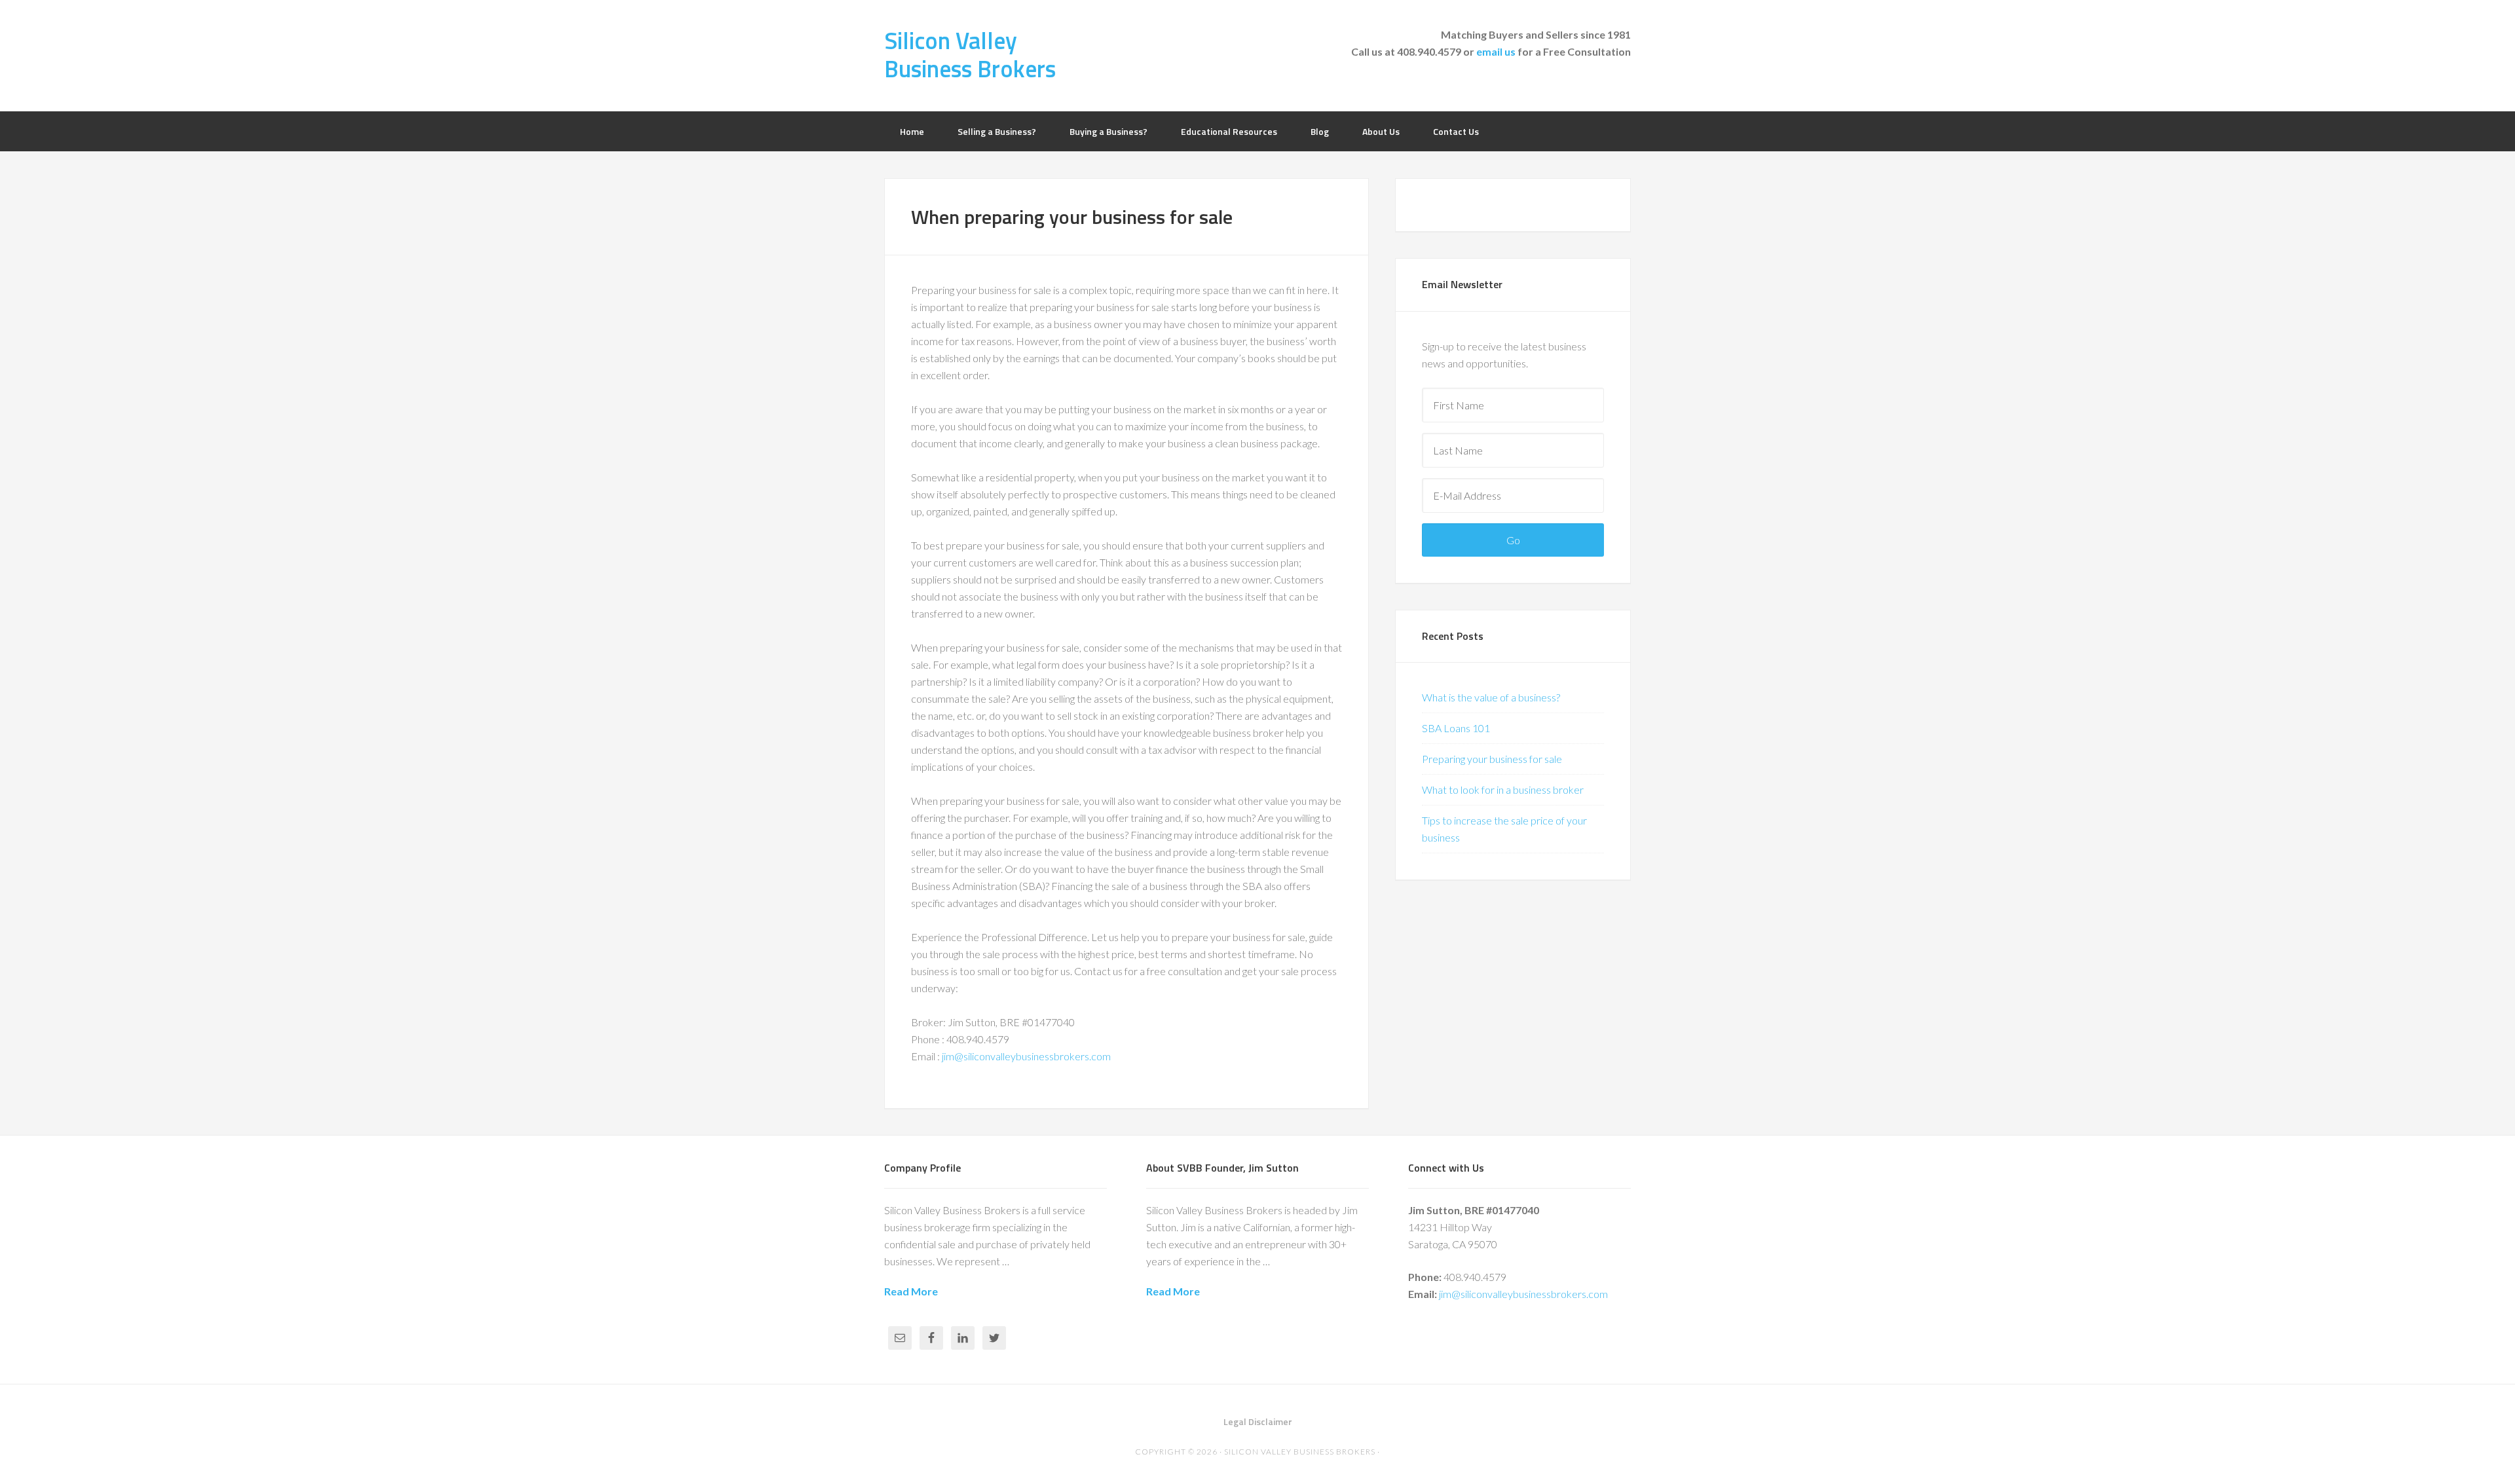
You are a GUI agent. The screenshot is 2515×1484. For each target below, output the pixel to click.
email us (1496, 51)
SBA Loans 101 (1456, 728)
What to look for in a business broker (1503, 789)
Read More (911, 1291)
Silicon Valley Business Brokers (970, 54)
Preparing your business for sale (1492, 759)
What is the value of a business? (1491, 697)
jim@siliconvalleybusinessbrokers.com (1026, 1056)
